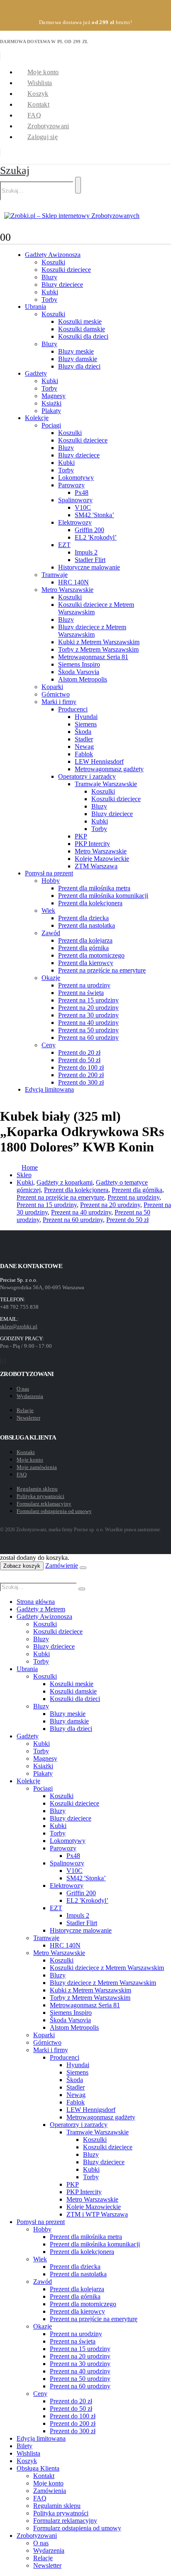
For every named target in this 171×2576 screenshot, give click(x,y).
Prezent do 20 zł (79, 1052)
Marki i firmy (59, 702)
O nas (23, 1389)
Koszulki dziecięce (66, 270)
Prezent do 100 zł (81, 1067)
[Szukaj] (78, 185)
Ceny (49, 1045)
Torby (49, 299)
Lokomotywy (76, 478)
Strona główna (36, 1602)
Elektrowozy (75, 522)
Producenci (73, 709)
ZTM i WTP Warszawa (97, 2214)
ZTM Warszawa (96, 866)
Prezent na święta (81, 993)
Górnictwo (56, 694)
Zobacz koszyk (22, 1566)
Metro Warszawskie (67, 590)
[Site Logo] (72, 216)
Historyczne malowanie (89, 567)
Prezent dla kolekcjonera (90, 903)
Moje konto (43, 72)
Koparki (52, 687)
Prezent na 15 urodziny (88, 1000)
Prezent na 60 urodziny (88, 1037)
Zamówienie (62, 1565)
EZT (64, 545)
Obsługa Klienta (38, 2468)
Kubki (50, 292)
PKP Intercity (92, 844)
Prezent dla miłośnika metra (94, 888)
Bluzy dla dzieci (79, 366)
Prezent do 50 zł (79, 1060)
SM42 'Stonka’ (94, 515)
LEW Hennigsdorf (99, 761)
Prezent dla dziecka (83, 918)
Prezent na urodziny (84, 985)
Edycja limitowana (49, 1089)
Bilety (24, 2446)
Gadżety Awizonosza (53, 255)
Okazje (51, 978)
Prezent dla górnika (83, 948)
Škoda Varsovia (79, 672)
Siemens (86, 724)
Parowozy (71, 485)
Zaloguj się (43, 137)
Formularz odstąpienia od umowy (54, 1511)
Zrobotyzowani (48, 126)
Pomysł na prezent (49, 873)
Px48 (82, 492)
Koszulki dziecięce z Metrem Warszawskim (107, 1968)
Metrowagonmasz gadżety (109, 769)
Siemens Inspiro (79, 664)
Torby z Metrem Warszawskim (98, 649)
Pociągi (51, 425)
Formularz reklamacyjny (44, 1504)
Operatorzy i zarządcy (87, 776)
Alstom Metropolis (83, 679)
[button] (15, 170)
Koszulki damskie (82, 329)
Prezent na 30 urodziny (88, 1015)
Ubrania (35, 307)
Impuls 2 (86, 552)
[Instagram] (3, 1361)
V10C (83, 507)
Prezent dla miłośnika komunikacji (103, 896)
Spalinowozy (75, 500)
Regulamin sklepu (37, 1489)
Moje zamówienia (37, 1467)
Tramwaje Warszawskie (106, 784)
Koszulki (53, 262)
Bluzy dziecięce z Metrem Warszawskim (92, 631)
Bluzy (49, 277)
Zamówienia (50, 2491)
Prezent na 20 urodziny (88, 1008)
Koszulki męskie (80, 321)
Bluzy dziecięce (62, 285)
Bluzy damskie (78, 359)
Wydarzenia (30, 1396)
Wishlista (40, 83)
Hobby (51, 881)
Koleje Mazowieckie (102, 859)
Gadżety (36, 373)
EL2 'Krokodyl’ (96, 537)
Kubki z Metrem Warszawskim (99, 642)
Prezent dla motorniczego (91, 955)
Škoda (83, 732)
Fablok (84, 754)
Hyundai (86, 717)
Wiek (48, 910)
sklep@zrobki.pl (19, 1326)
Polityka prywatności (40, 1496)
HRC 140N (73, 582)
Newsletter (28, 1418)
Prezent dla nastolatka (87, 925)
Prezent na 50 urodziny (88, 1030)
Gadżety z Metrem (41, 1609)
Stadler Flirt (90, 560)
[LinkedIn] (5, 1361)
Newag (84, 747)
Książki (51, 403)
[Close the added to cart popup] (83, 1568)
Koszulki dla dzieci (83, 336)
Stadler (84, 739)
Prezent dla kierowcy (86, 963)
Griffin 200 (89, 530)
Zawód (51, 933)
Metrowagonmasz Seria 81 (93, 657)
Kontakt (38, 104)
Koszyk (38, 94)
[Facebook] (0, 1361)
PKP (81, 836)
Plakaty (51, 411)
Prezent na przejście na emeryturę (102, 970)
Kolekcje (37, 418)
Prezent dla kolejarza (85, 940)
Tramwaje (55, 575)
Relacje (25, 1410)
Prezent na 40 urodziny (88, 1023)
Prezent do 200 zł (81, 1075)
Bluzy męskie (76, 351)
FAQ (34, 115)
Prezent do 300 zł (81, 1082)
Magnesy (54, 396)
